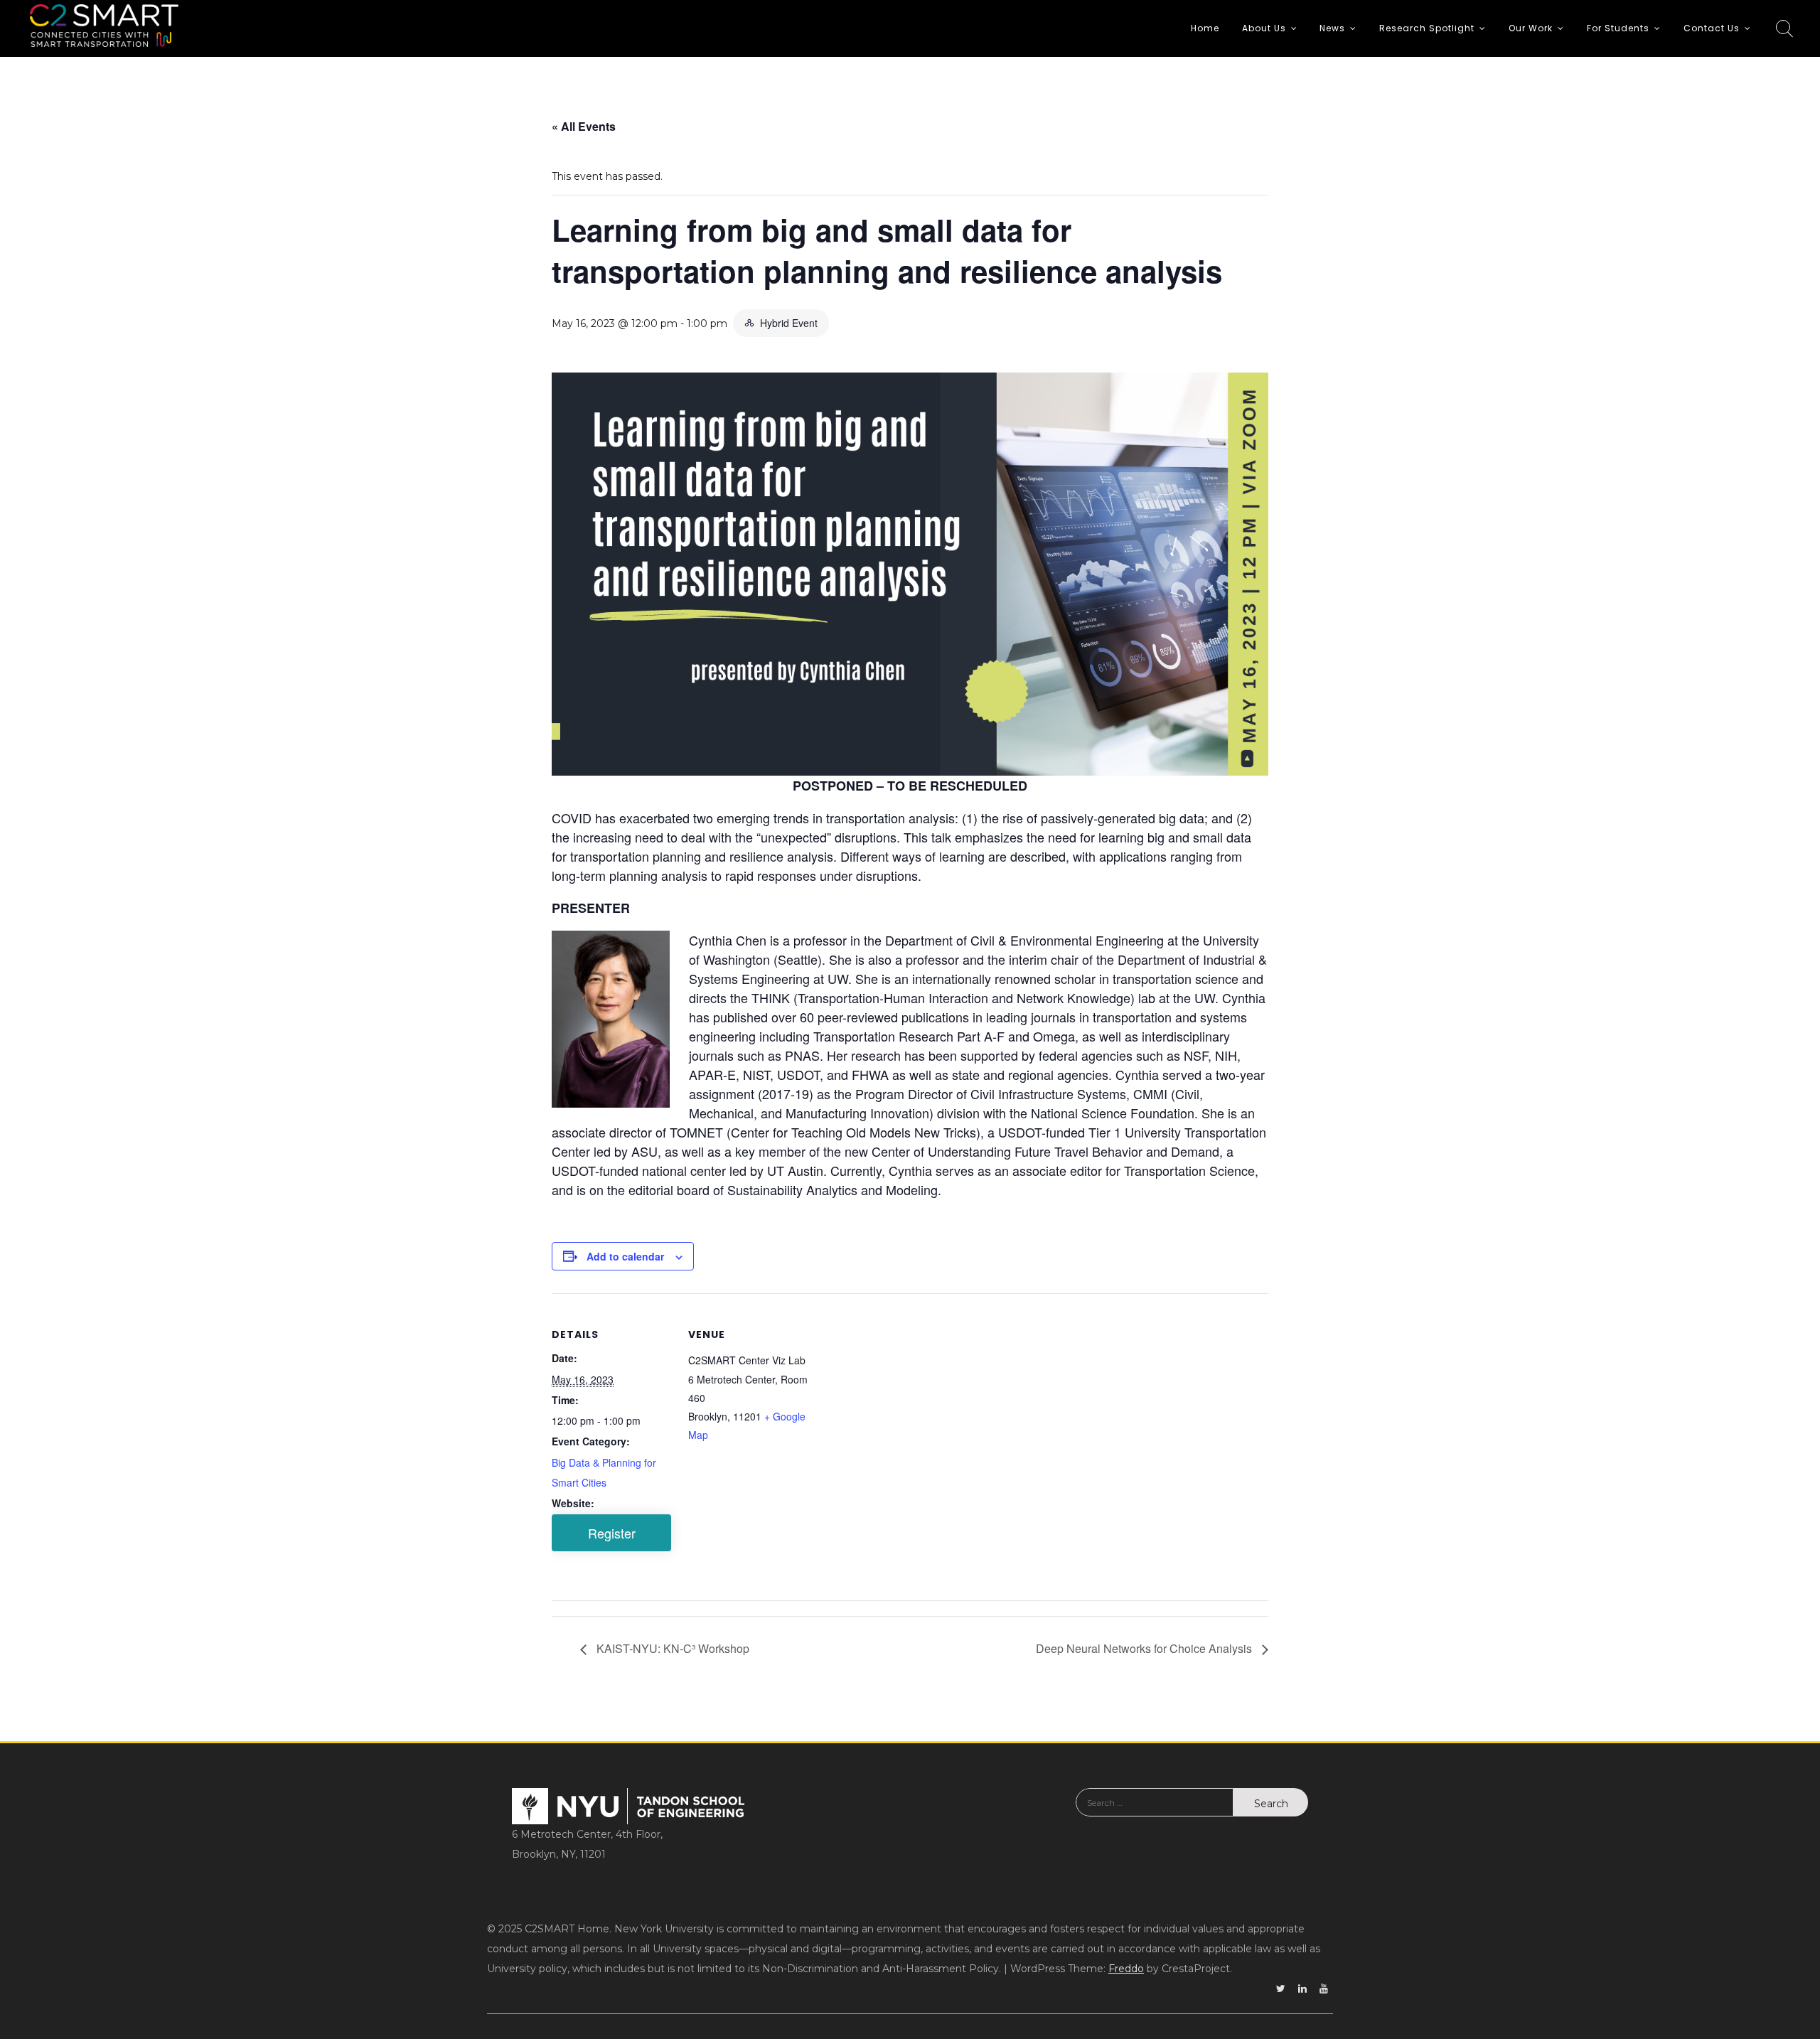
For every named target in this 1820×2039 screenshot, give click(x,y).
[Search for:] (1155, 1813)
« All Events (584, 126)
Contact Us (1712, 28)
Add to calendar (625, 1256)
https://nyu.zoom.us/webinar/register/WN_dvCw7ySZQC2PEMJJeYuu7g (611, 1533)
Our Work (1531, 28)
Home (1205, 28)
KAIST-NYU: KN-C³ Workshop (671, 1648)
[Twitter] (1281, 1989)
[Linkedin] (1302, 1989)
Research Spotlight (1427, 28)
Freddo (1126, 1969)
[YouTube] (1324, 1989)
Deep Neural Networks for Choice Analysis (1145, 1648)
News (1332, 28)
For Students (1618, 28)
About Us (1264, 28)
